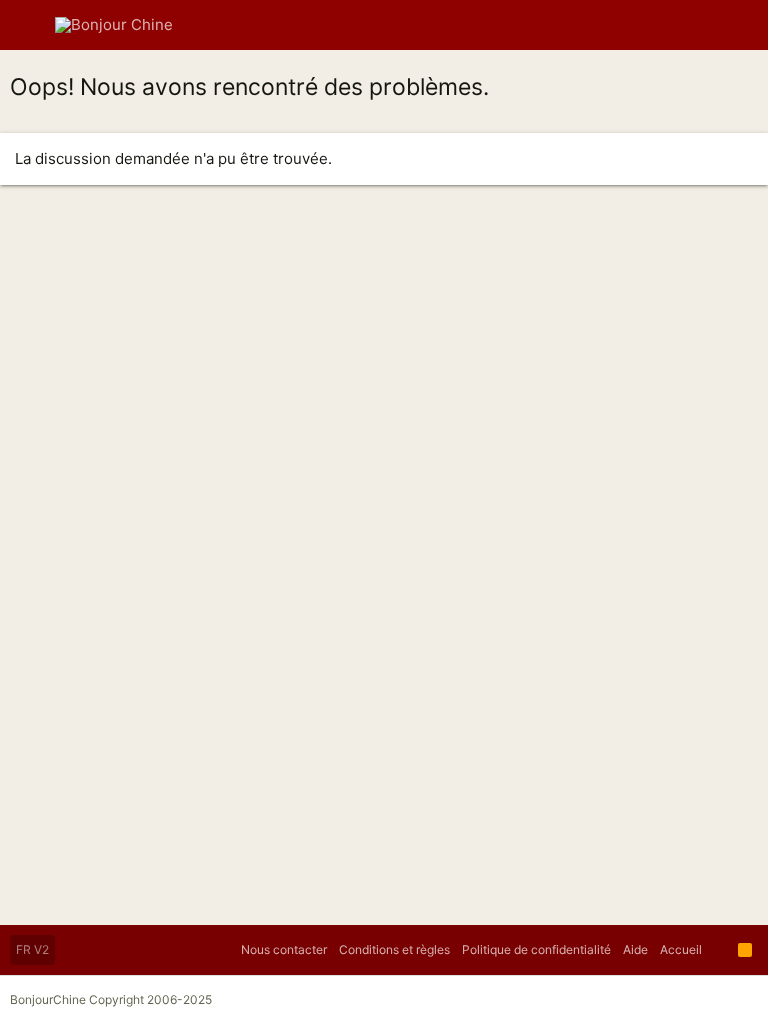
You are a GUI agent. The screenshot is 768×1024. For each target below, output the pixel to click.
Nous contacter (284, 949)
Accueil (681, 949)
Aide (635, 949)
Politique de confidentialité (536, 949)
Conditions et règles (394, 949)
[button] (30, 25)
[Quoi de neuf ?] (702, 25)
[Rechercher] (738, 25)
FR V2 (32, 949)
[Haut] (720, 950)
